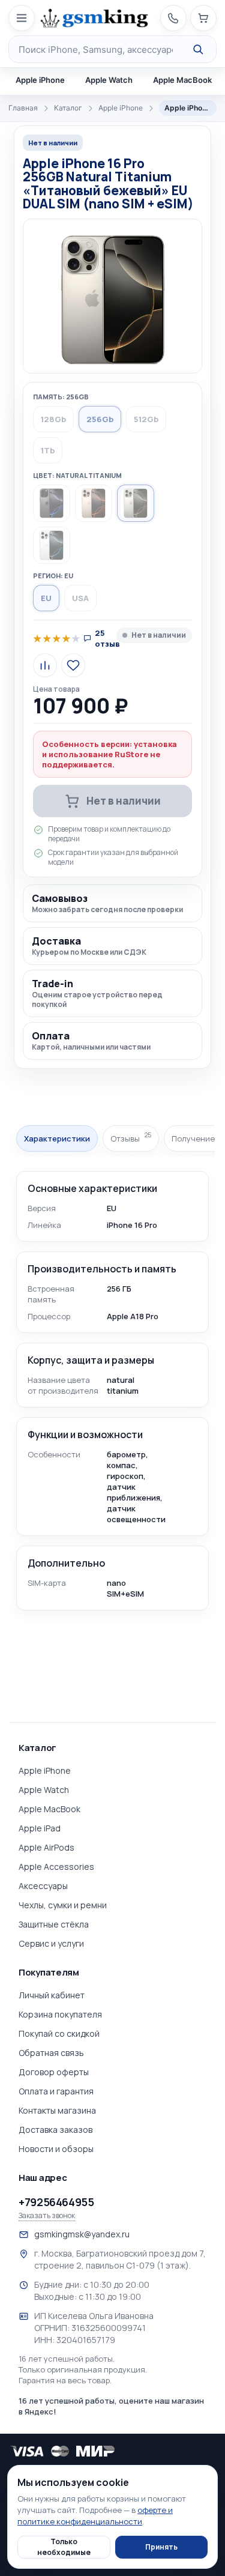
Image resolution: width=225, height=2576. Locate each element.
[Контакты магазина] (173, 18)
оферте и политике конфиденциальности (95, 2516)
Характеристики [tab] (57, 1138)
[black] (52, 503)
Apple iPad (40, 1828)
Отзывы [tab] (131, 1138)
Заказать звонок (47, 2216)
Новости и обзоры (56, 2149)
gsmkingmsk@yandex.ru (82, 2234)
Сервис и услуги (51, 1943)
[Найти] (198, 49)
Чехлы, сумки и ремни (63, 1905)
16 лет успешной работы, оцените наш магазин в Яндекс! (111, 2406)
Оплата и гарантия (56, 2091)
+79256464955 (56, 2202)
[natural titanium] (136, 503)
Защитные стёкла (54, 1924)
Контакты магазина (57, 2110)
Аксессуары (43, 1886)
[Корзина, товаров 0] (203, 18)
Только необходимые (64, 2547)
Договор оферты (54, 2072)
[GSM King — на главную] (94, 18)
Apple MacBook (182, 80)
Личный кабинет (52, 1995)
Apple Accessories (56, 1867)
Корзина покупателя (60, 2014)
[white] (52, 545)
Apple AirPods (46, 1847)
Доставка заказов (55, 2130)
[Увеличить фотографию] (112, 298)
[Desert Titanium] (94, 503)
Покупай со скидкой (59, 2033)
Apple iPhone (40, 80)
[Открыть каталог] (22, 18)
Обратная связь (51, 2053)
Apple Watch (109, 80)
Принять (161, 2547)
